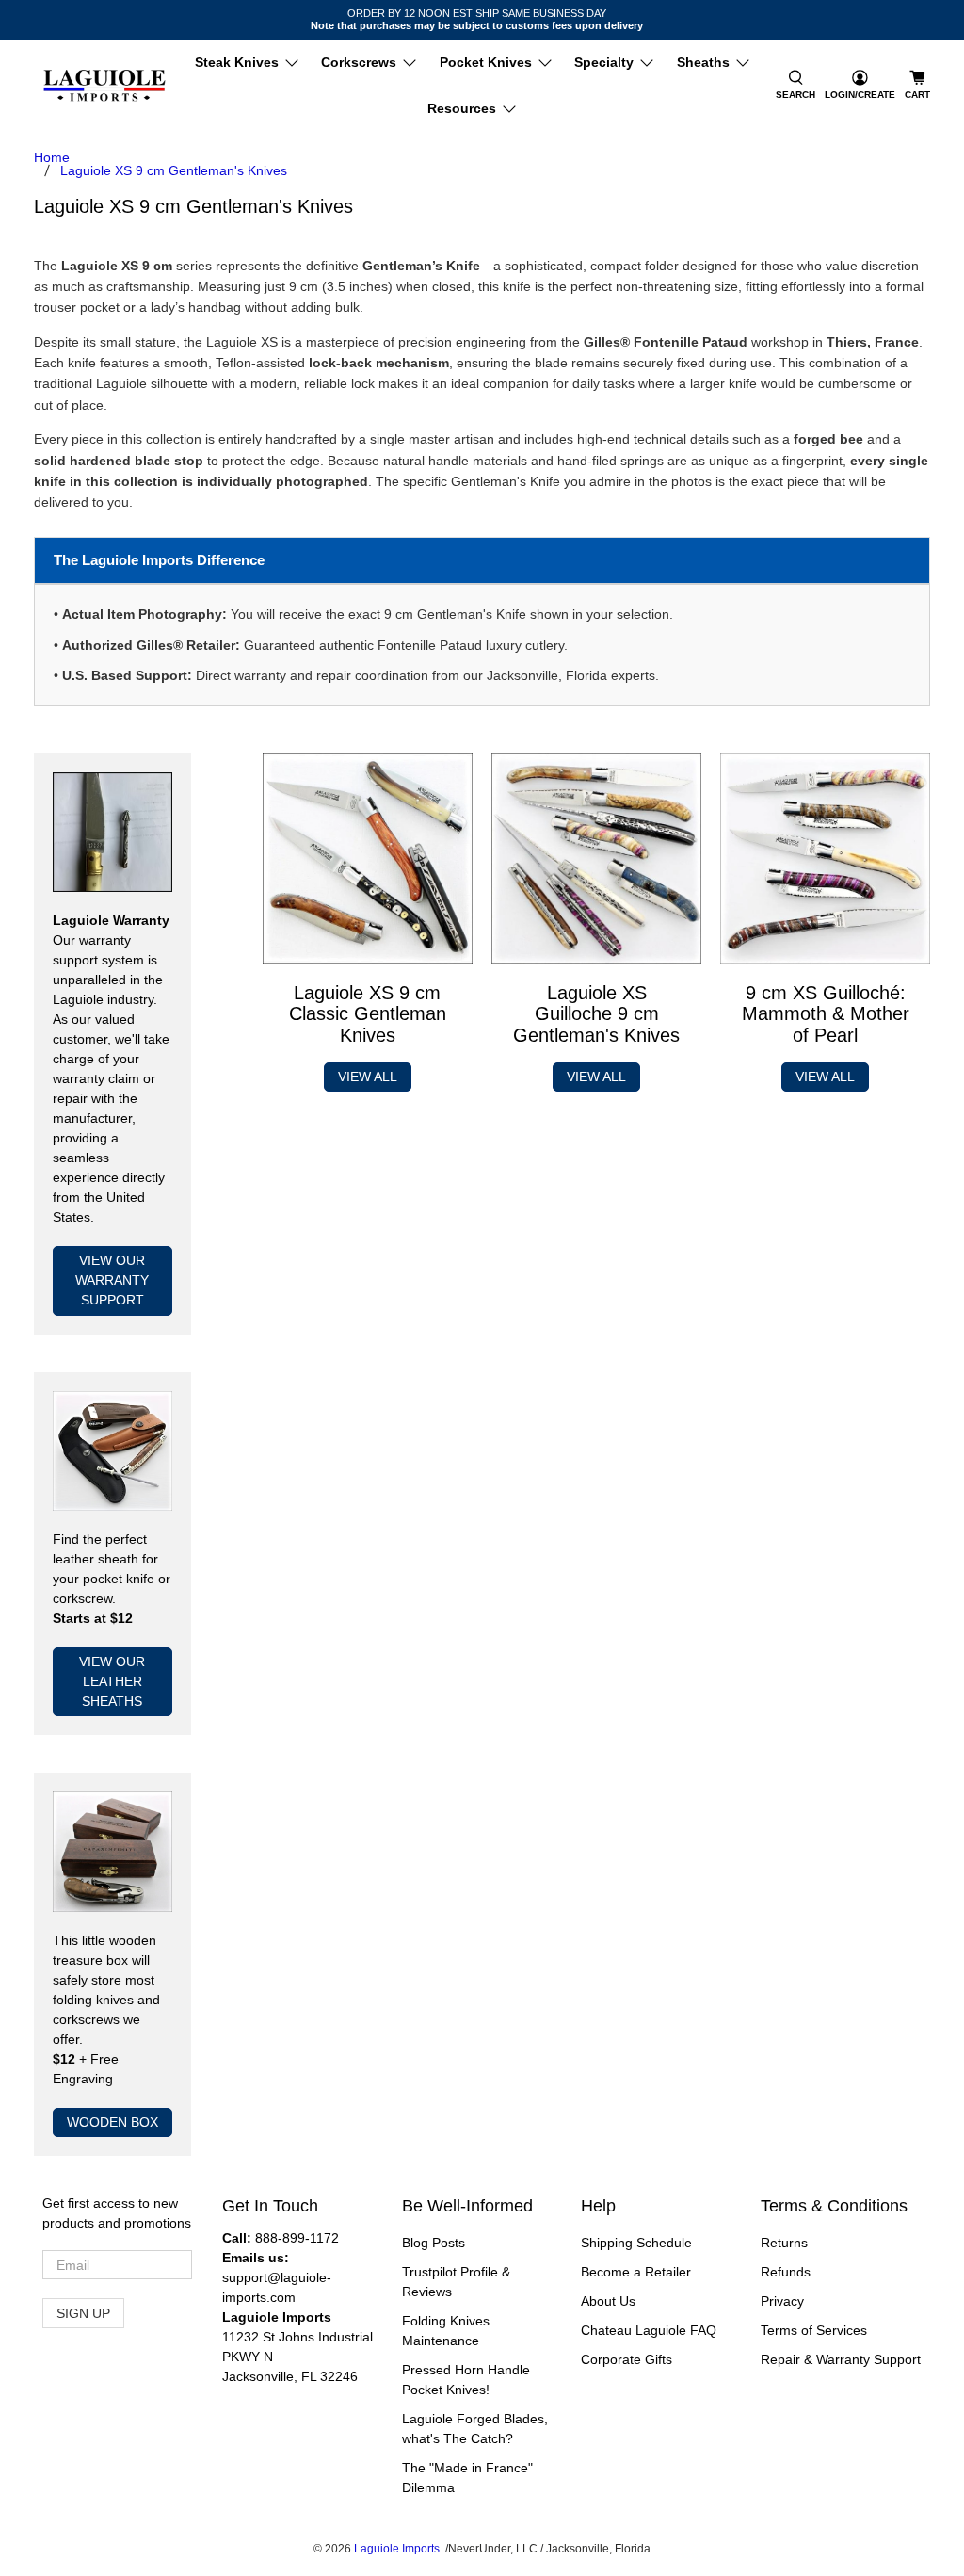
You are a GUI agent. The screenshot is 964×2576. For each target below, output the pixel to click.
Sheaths (703, 62)
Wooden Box (112, 2122)
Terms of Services (814, 2330)
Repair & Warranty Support (841, 2359)
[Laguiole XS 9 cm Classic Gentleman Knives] (368, 859)
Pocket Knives (486, 62)
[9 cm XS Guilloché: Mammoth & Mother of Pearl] (825, 859)
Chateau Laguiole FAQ (649, 2330)
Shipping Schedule (636, 2243)
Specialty (604, 62)
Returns (784, 2243)
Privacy (782, 2301)
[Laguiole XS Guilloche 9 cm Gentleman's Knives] (596, 859)
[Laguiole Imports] (104, 86)
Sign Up (83, 2313)
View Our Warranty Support (112, 1280)
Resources (462, 108)
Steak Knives (237, 62)
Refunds (786, 2272)
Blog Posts (434, 2243)
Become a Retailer (636, 2272)
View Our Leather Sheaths (112, 1681)
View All (368, 1077)
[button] (795, 86)
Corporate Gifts (627, 2359)
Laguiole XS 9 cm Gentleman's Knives (174, 170)
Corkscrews (359, 62)
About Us (608, 2301)
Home (52, 157)
